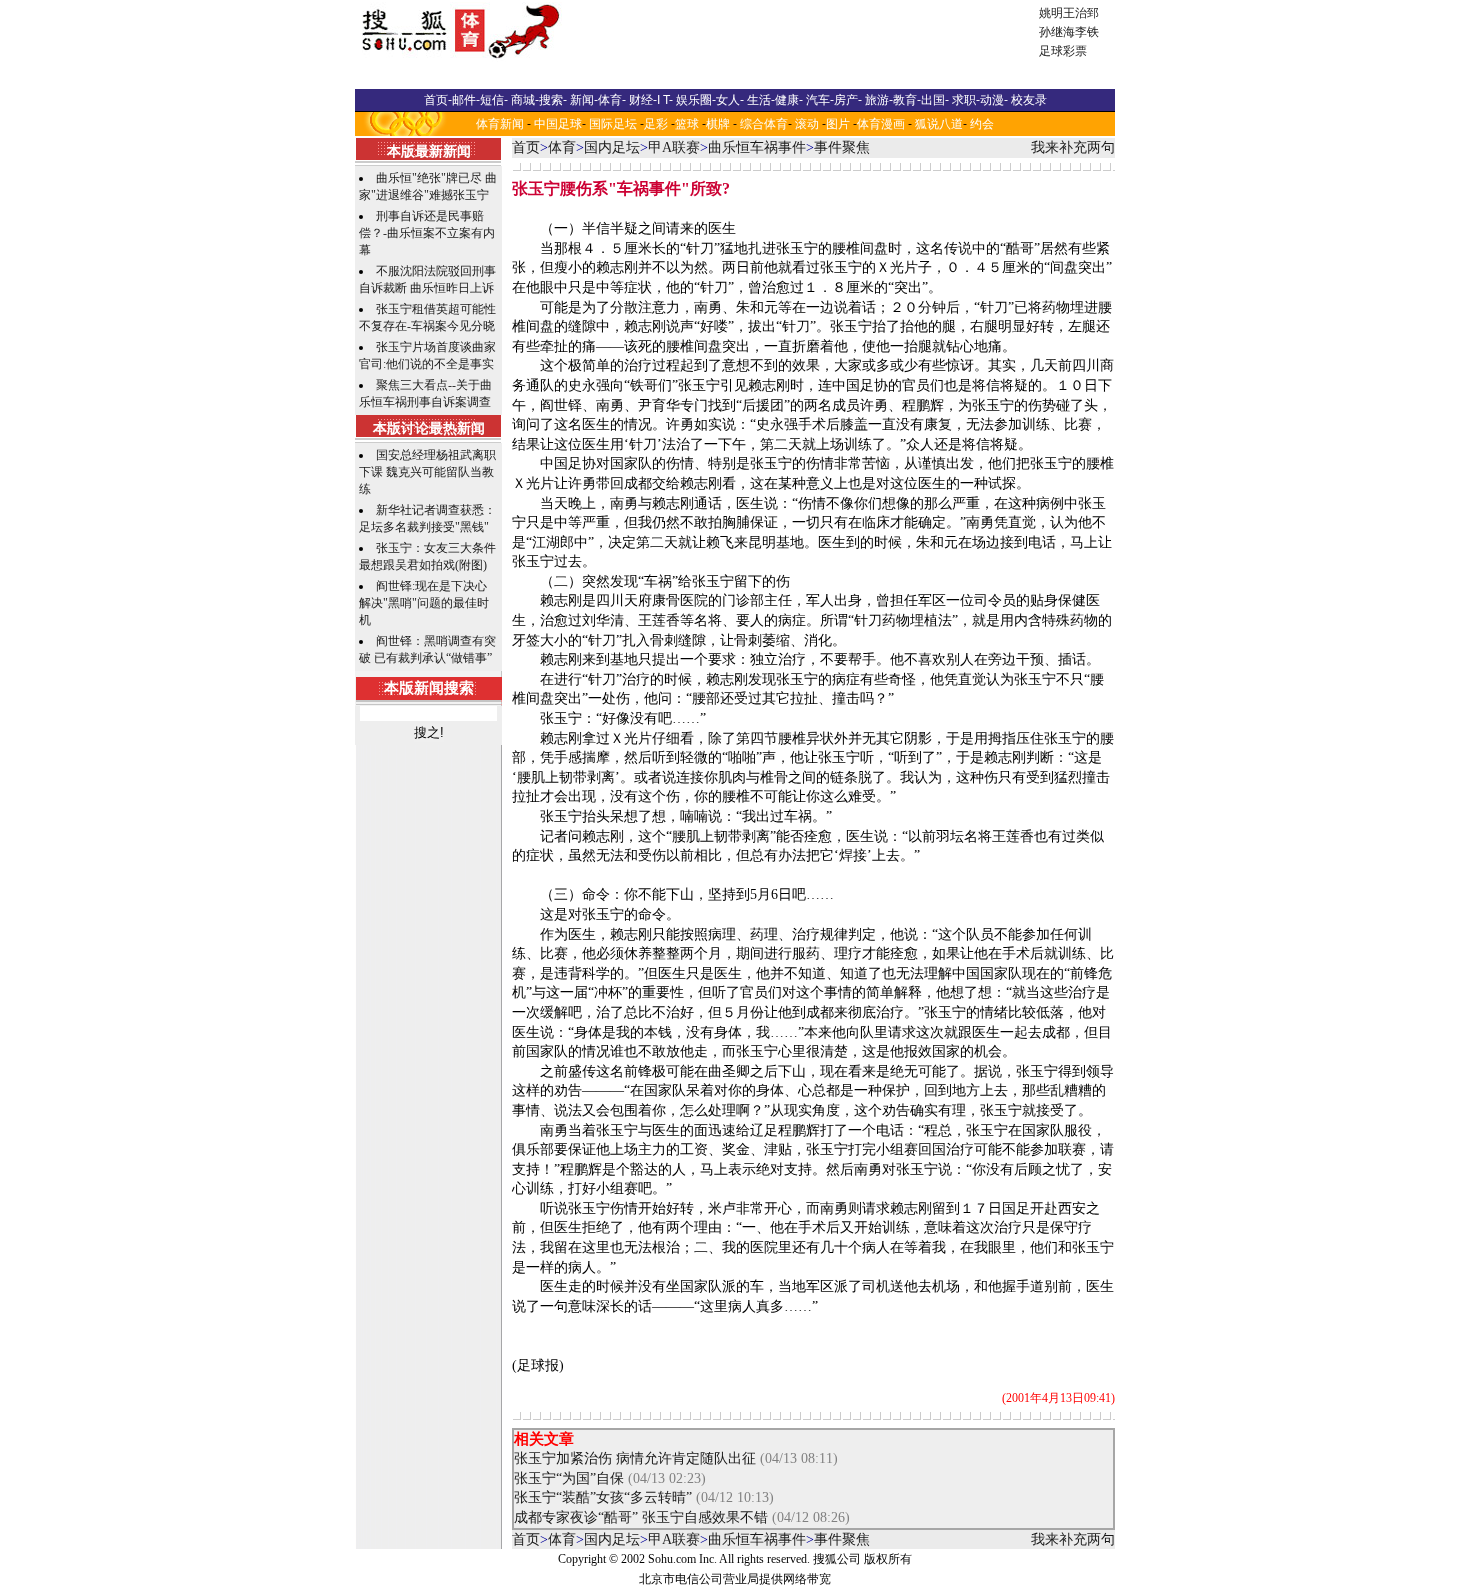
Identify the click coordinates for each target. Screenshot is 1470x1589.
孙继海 (1057, 32)
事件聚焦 (842, 147)
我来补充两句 (1073, 147)
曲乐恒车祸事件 (757, 147)
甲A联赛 (674, 147)
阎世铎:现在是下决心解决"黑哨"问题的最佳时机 (424, 603)
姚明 (1051, 13)
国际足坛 (613, 124)
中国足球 (558, 124)
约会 (982, 124)
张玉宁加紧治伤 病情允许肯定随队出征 (635, 1458)
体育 (562, 147)
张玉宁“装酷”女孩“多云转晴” (605, 1497)
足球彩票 (1063, 51)
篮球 (687, 124)
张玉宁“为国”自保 (569, 1478)
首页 (526, 147)
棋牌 (718, 124)
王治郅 (1081, 13)
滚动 (807, 124)
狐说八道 (939, 124)
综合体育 (764, 124)
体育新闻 (500, 124)
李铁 (1087, 32)
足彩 (656, 124)
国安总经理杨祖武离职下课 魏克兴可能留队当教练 (427, 472)
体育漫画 (881, 124)
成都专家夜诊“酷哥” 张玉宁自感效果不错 (641, 1517)
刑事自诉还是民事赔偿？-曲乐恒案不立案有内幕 (427, 233)
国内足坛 (612, 147)
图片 (838, 124)
